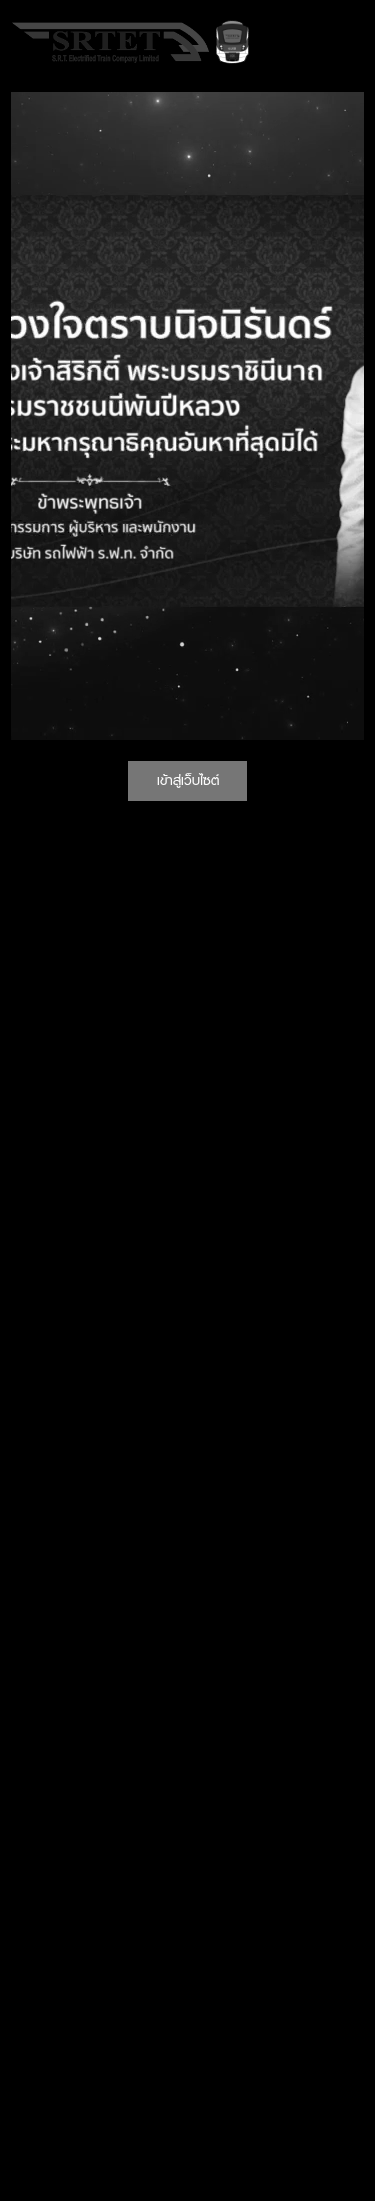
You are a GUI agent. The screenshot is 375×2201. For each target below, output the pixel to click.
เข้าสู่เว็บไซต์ (188, 780)
